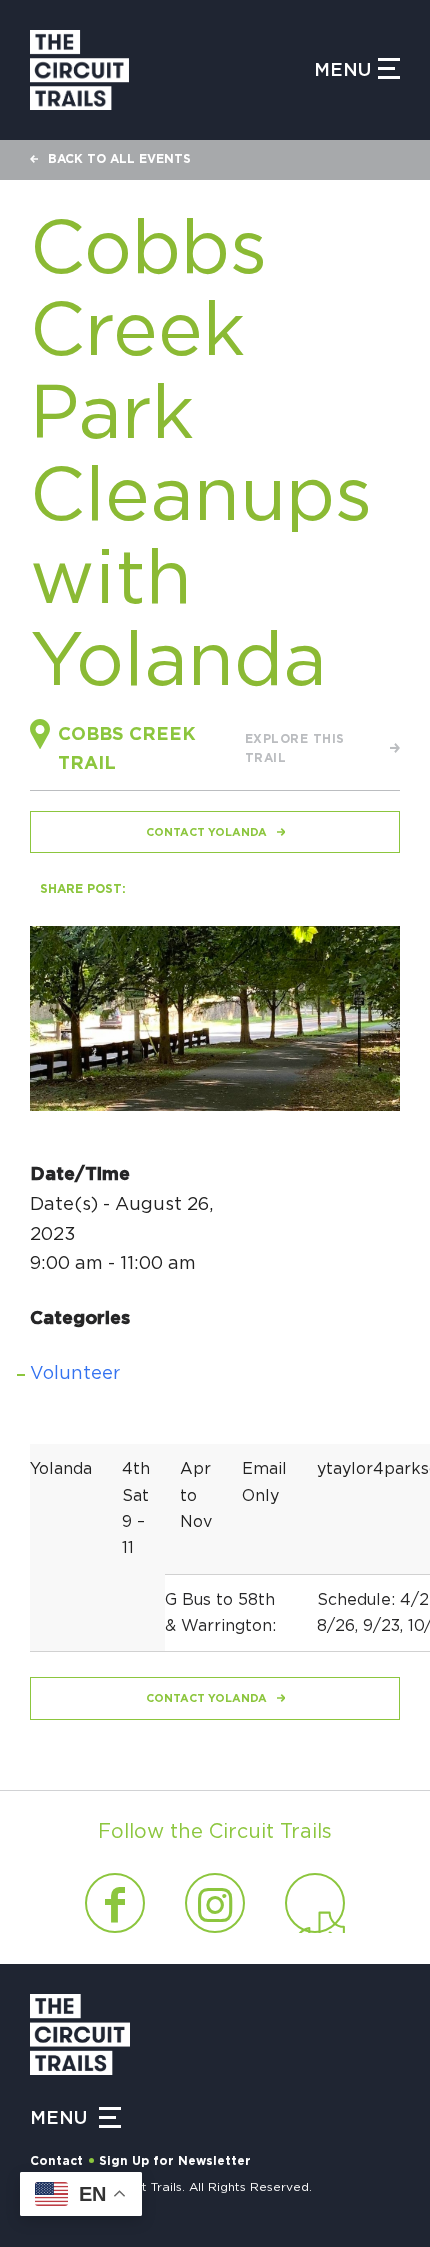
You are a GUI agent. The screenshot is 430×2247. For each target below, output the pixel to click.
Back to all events (119, 159)
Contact (56, 2161)
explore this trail (295, 749)
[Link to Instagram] (215, 1903)
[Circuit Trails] (172, 70)
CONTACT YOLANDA (206, 832)
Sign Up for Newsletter (175, 2161)
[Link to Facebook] (115, 1903)
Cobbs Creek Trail (127, 750)
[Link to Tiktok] (315, 1903)
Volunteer (75, 1374)
